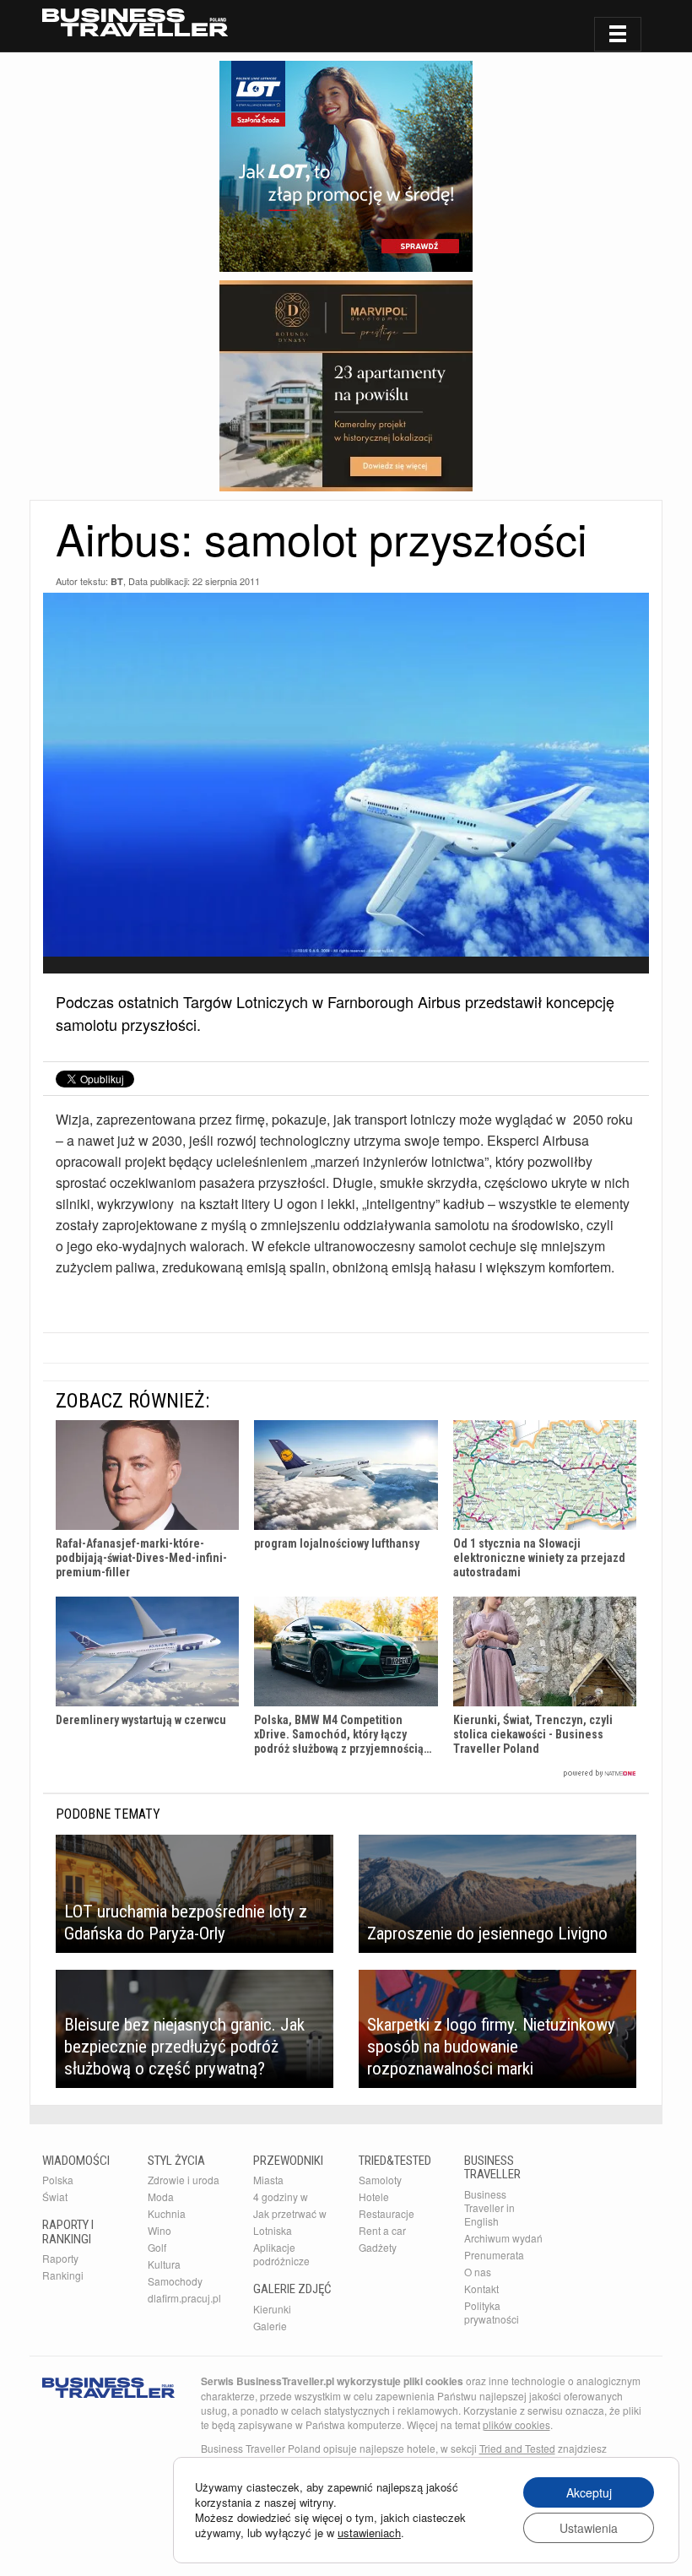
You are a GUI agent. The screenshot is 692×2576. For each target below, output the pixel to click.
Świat (55, 2196)
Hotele (374, 2196)
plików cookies (516, 2424)
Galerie (270, 2326)
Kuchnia (167, 2213)
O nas (478, 2272)
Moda (161, 2196)
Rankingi (63, 2275)
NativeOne (346, 1773)
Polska (58, 2180)
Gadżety (378, 2247)
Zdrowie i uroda (184, 2180)
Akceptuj (589, 2492)
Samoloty (380, 2180)
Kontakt (481, 2289)
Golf (157, 2247)
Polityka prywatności (492, 2312)
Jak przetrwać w (290, 2213)
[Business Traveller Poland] (135, 22)
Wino (159, 2230)
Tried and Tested (517, 2448)
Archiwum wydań (503, 2238)
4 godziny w (281, 2196)
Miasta (268, 2180)
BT (117, 581)
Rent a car (382, 2230)
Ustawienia (589, 2528)
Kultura (164, 2264)
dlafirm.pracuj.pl (184, 2298)
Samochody (175, 2281)
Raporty (60, 2258)
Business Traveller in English (489, 2207)
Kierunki (272, 2309)
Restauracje (387, 2213)
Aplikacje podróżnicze (281, 2254)
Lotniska (273, 2230)
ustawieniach (369, 2533)
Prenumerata (494, 2255)
